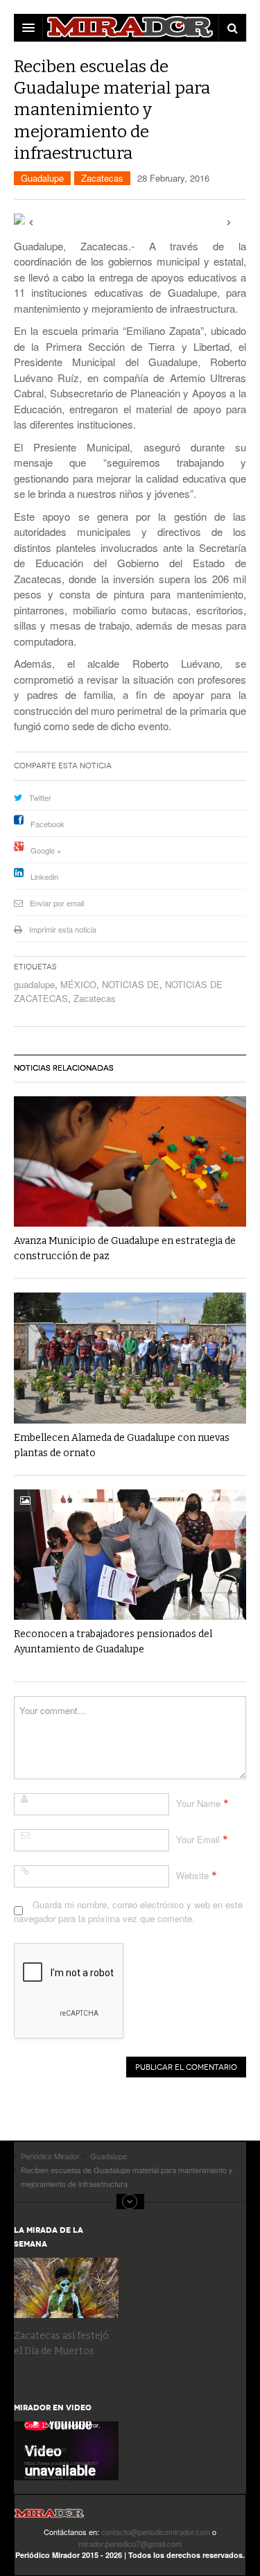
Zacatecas (102, 178)
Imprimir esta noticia (63, 929)
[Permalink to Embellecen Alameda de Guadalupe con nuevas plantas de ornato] (130, 1358)
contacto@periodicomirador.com (156, 2532)
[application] (66, 2451)
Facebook (47, 824)
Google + (46, 850)
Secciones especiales (130, 2202)
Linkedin (44, 876)
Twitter (40, 797)
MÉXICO (78, 984)
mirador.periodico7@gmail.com (130, 2543)
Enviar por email (57, 903)
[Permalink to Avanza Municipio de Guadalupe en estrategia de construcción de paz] (130, 1161)
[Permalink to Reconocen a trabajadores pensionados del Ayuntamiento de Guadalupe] (130, 1555)
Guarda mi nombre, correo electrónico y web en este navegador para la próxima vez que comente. (128, 1911)
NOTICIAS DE (131, 984)
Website (192, 1875)
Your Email (198, 1839)
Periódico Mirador (49, 2517)
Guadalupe (42, 178)
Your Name (198, 1803)
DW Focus (130, 28)
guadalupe (34, 984)
